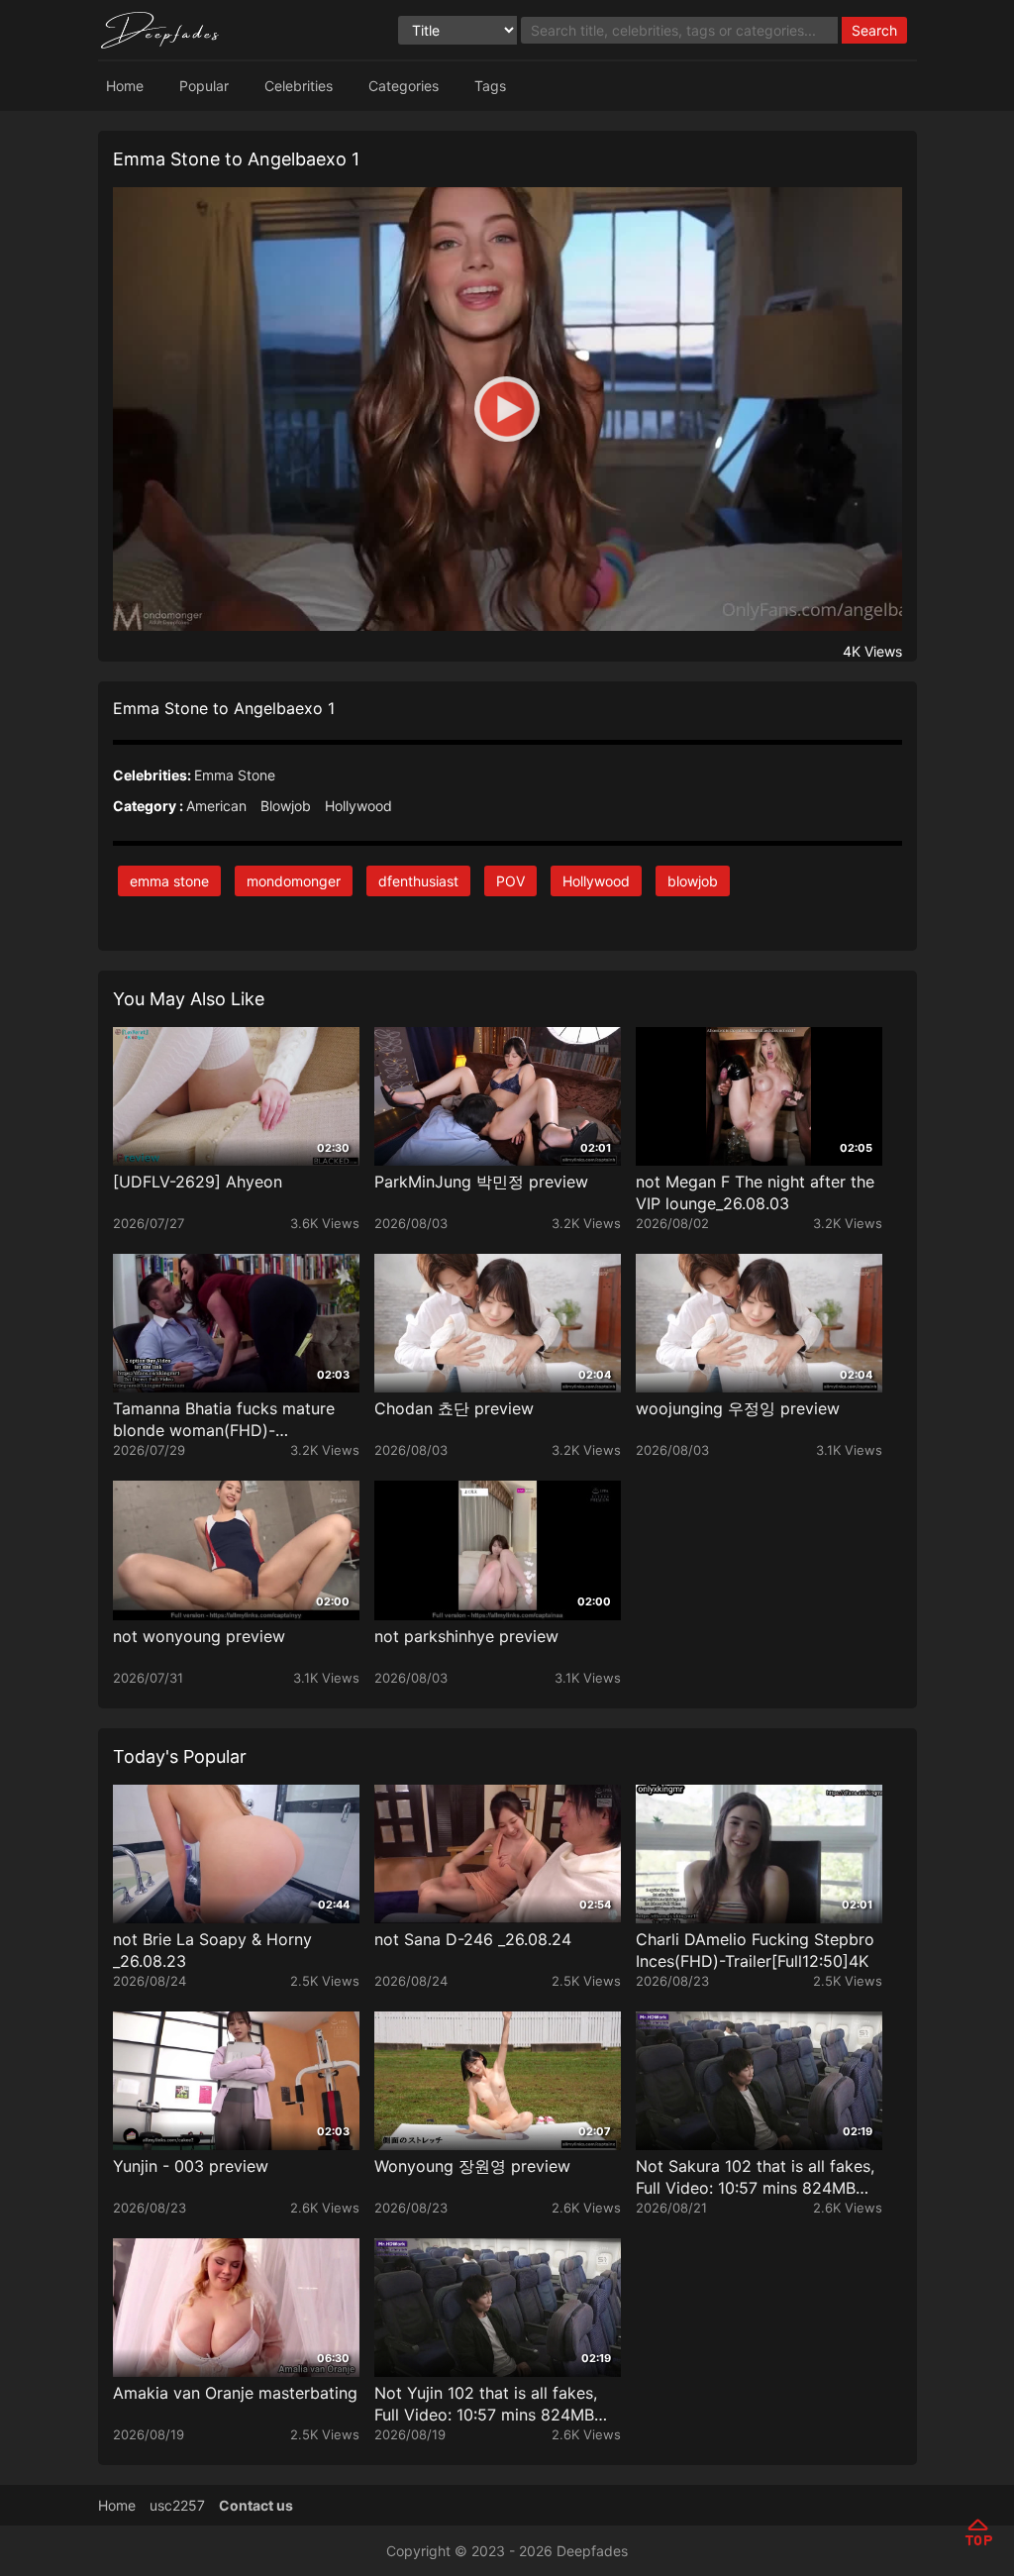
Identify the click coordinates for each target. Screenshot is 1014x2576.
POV (510, 881)
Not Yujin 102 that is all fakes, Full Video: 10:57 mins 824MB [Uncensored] (486, 2404)
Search (874, 30)
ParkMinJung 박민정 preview (481, 1182)
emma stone (169, 881)
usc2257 (177, 2505)
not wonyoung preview (199, 1636)
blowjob (693, 881)
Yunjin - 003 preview (191, 2166)
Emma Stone (235, 775)
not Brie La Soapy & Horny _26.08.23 (212, 1950)
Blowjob (286, 806)
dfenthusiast (418, 881)
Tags (490, 86)
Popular (204, 86)
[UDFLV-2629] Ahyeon (198, 1182)
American (216, 806)
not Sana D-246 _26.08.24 (473, 1939)
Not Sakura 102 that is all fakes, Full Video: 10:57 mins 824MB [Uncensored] (755, 2177)
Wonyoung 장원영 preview (472, 2166)
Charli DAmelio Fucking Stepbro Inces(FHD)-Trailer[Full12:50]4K (755, 1950)
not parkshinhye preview (466, 1636)
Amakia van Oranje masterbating (235, 2393)
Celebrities (299, 86)
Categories (404, 86)
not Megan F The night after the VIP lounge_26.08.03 (755, 1192)
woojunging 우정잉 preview (738, 1408)
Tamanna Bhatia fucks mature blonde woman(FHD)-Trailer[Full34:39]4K (224, 1420)
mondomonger (294, 881)
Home (125, 86)
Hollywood (358, 806)
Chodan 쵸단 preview (454, 1408)
